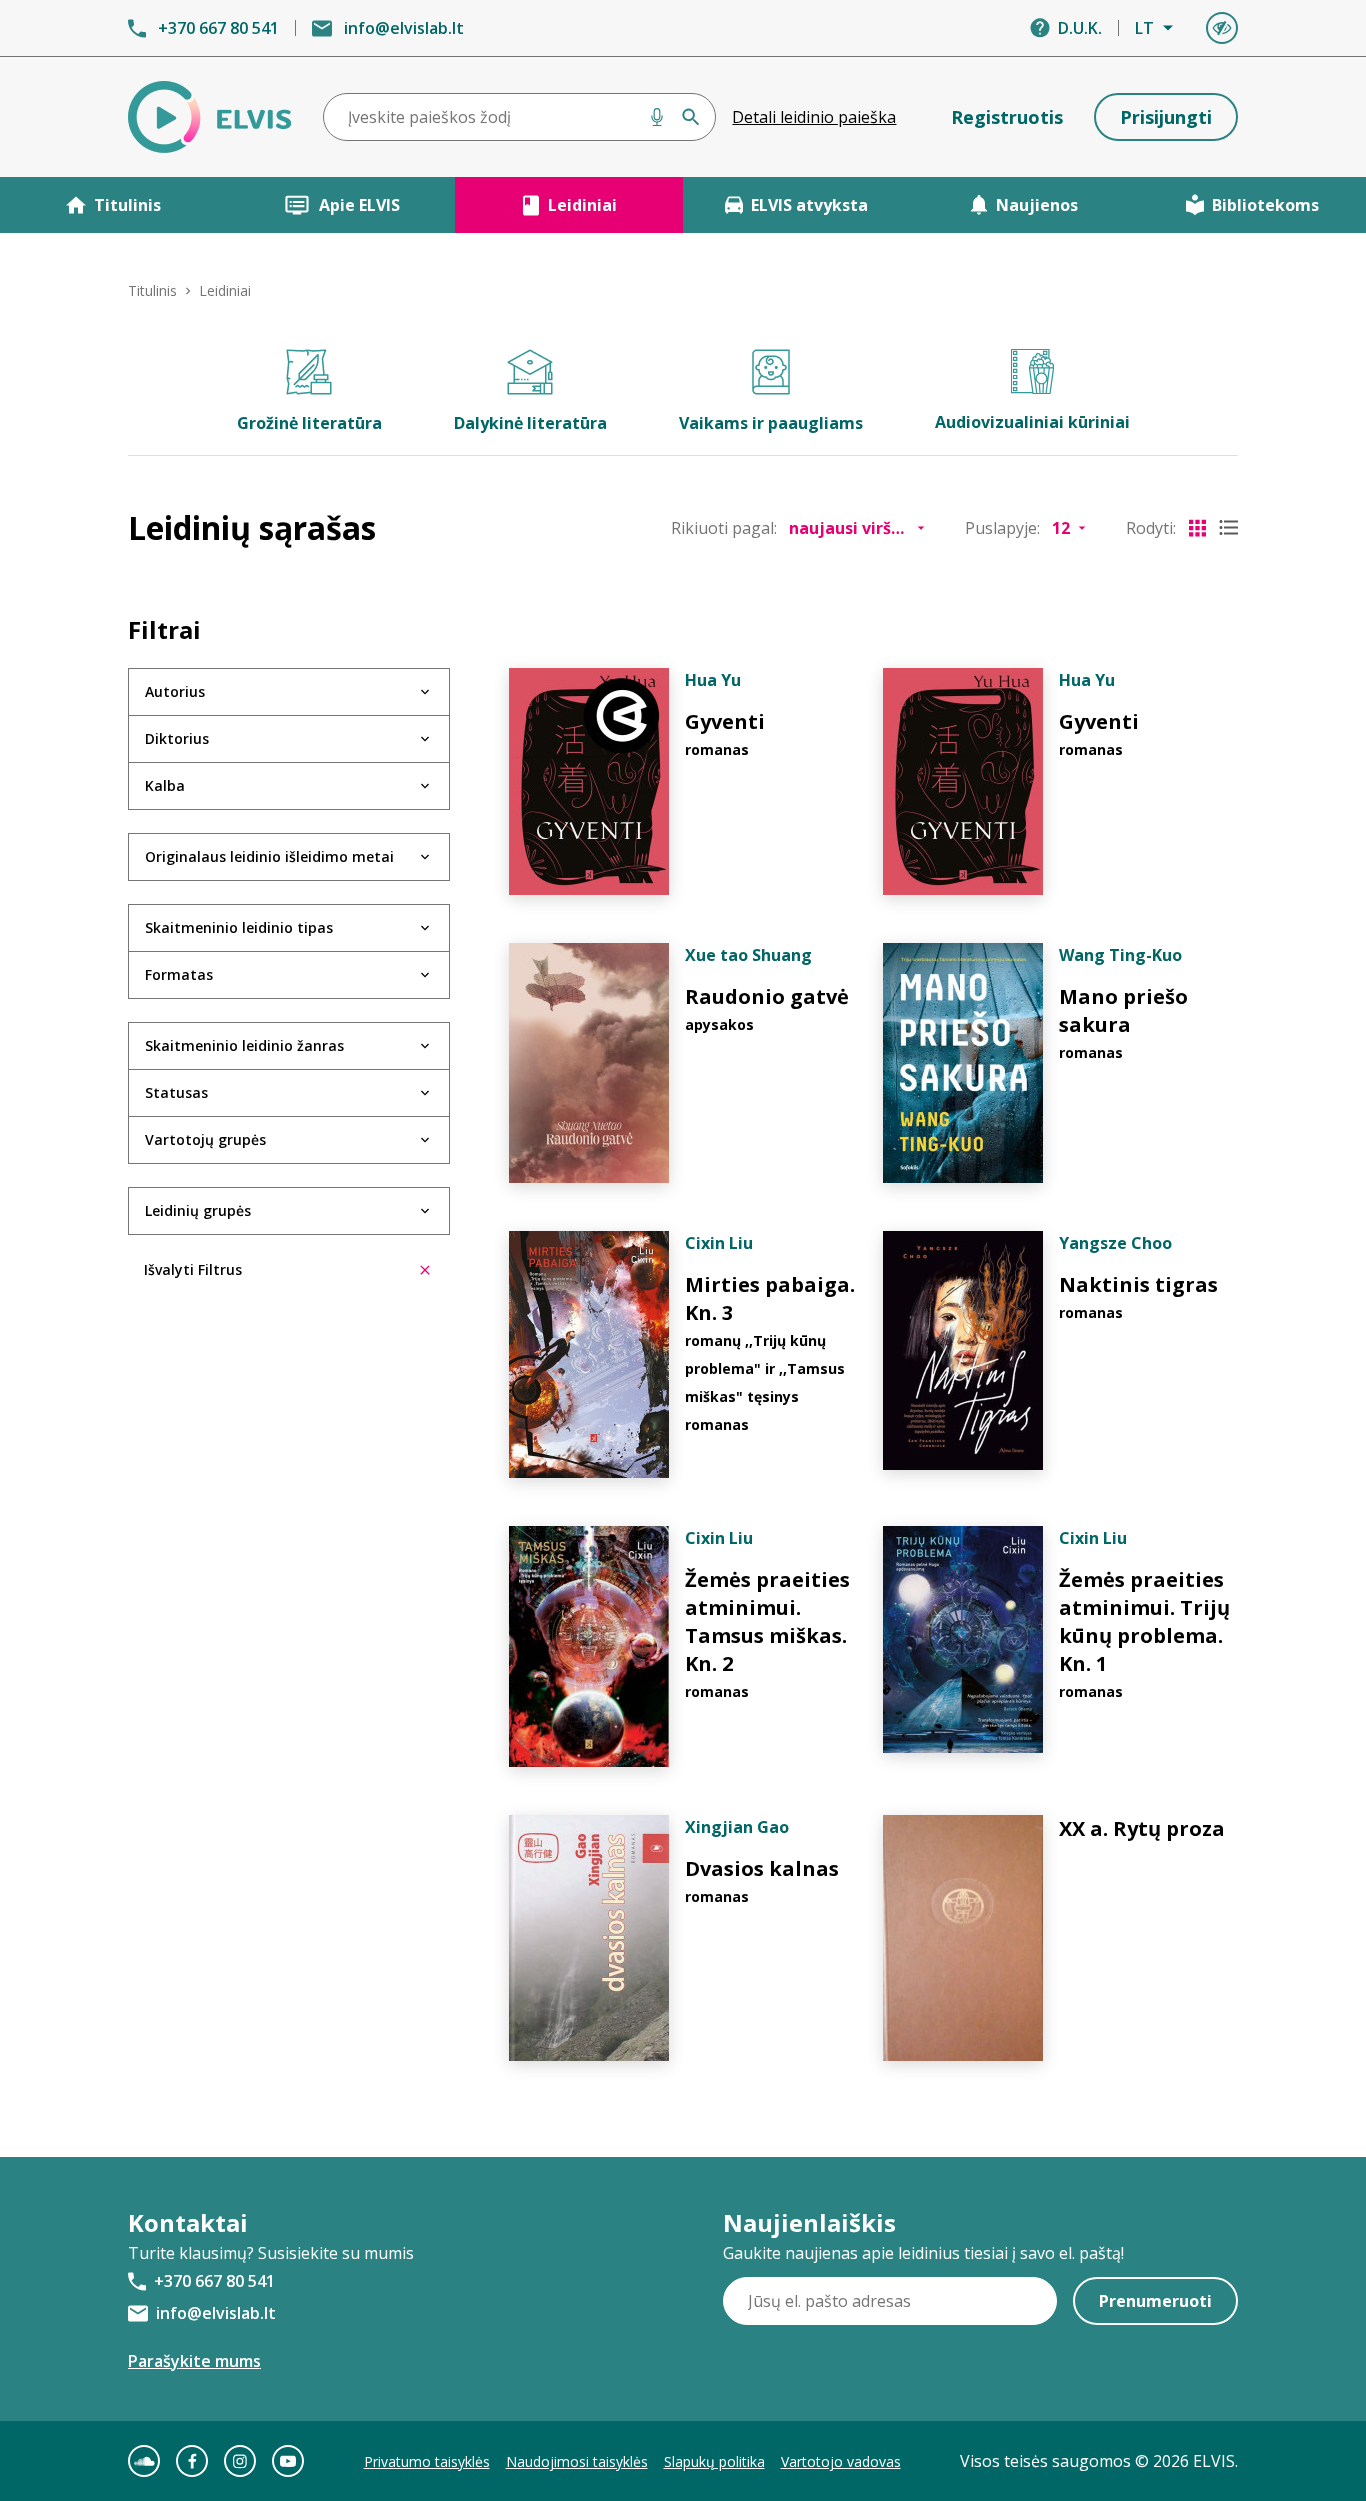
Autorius (175, 691)
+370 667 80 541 (218, 28)
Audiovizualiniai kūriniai (1032, 422)
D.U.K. (1080, 28)
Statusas (176, 1092)
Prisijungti (1166, 117)
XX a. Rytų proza (1142, 1828)
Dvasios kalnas (762, 1868)
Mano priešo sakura (1123, 1010)
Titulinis (127, 205)
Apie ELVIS (359, 205)
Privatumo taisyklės (427, 2461)
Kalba (165, 785)
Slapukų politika (714, 2461)
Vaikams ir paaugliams (771, 423)
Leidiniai (582, 205)
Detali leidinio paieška (814, 117)
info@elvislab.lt (404, 28)
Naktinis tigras (1138, 1284)
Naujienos (1037, 205)
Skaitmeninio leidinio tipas (239, 927)
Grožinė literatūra (309, 423)
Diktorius (177, 738)
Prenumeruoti (1155, 2301)
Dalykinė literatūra (530, 423)
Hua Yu (713, 680)
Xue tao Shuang (748, 955)
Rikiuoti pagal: (724, 528)
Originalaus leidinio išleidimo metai (269, 856)
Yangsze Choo (1115, 1243)
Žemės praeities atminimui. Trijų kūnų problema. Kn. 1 (1144, 1621)
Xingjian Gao (737, 1827)
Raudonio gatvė (767, 996)
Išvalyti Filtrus (193, 1269)
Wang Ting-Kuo (1120, 955)
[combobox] (520, 117)
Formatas (179, 974)
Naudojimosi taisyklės (577, 2461)
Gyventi (725, 721)
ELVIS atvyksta (809, 205)
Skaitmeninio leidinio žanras (244, 1045)
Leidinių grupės (198, 1210)
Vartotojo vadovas (841, 2461)
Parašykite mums (194, 2361)
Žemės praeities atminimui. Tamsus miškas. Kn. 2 (767, 1621)
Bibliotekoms (1265, 205)
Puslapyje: (1002, 528)
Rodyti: (1151, 528)
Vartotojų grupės (205, 1139)
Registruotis (1007, 117)
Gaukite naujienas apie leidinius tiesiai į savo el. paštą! (923, 2253)
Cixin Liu (719, 1243)
